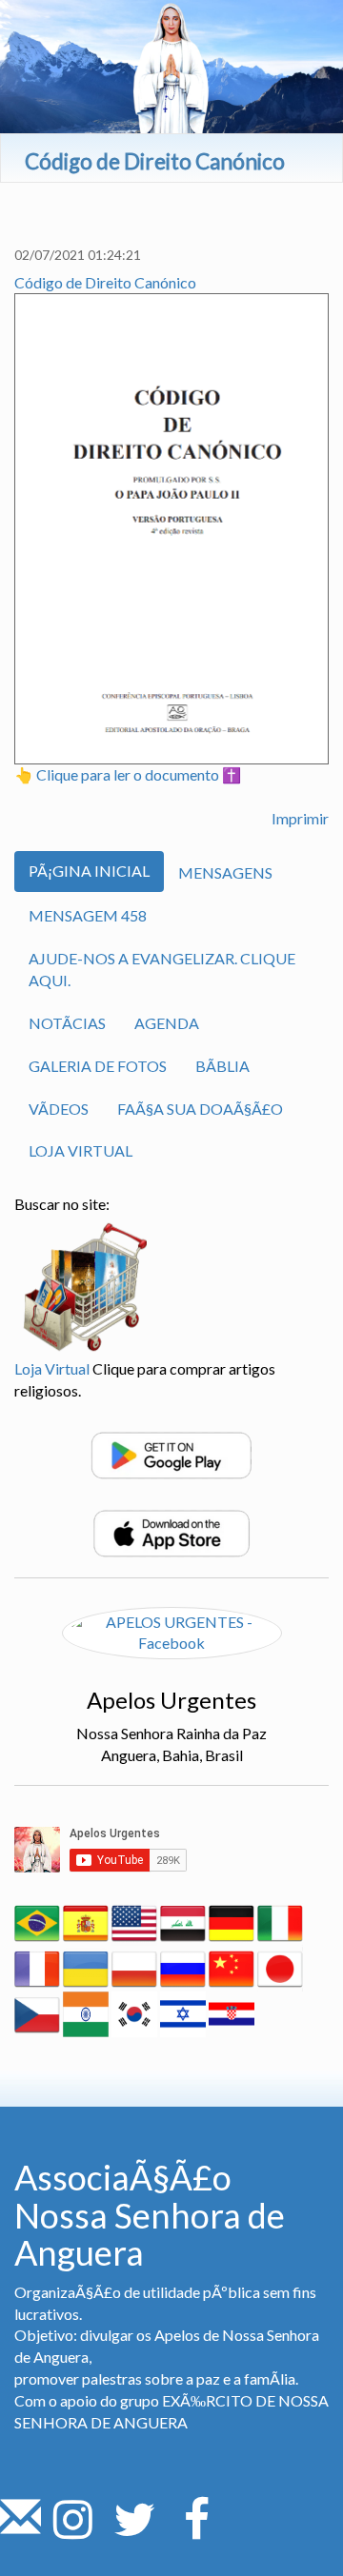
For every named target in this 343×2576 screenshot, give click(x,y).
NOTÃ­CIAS (67, 1023)
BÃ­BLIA (222, 1066)
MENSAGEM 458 (88, 915)
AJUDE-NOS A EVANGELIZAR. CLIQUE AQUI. (162, 969)
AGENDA (167, 1023)
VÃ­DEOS (59, 1109)
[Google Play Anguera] (171, 1453)
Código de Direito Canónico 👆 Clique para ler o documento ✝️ (128, 529)
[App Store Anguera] (171, 1531)
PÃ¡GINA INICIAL (89, 871)
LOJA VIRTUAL (81, 1150)
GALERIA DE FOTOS (98, 1066)
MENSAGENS (225, 872)
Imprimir (300, 818)
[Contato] (20, 2530)
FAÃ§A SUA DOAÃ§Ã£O (200, 1109)
